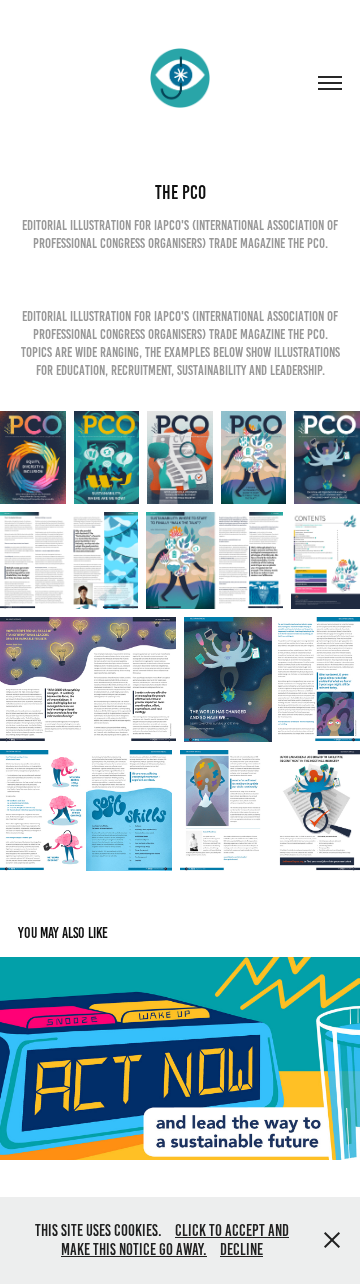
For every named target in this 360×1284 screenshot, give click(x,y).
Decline (241, 1249)
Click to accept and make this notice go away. (175, 1240)
